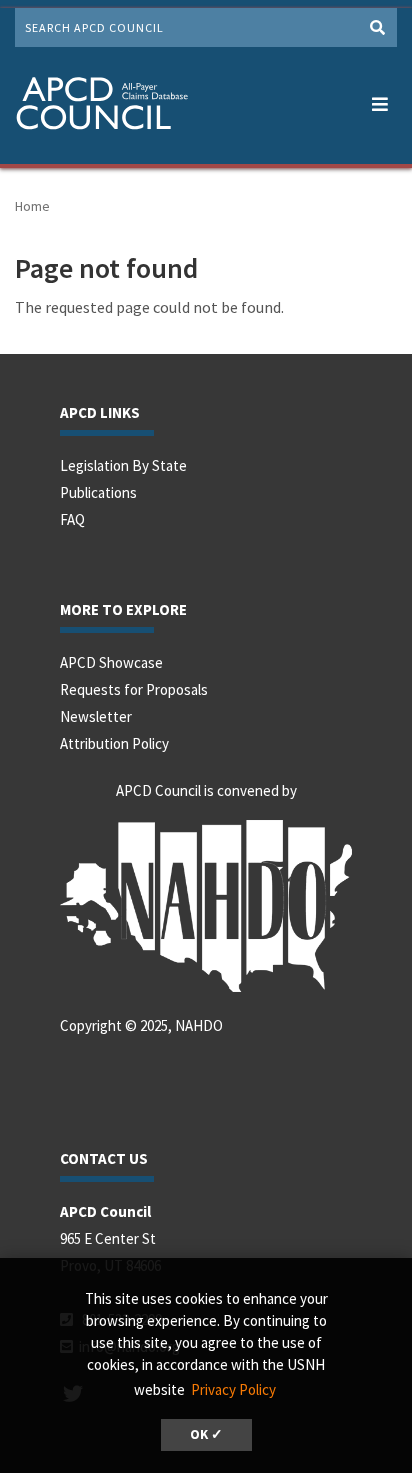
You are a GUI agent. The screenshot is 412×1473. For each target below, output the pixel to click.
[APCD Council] (102, 105)
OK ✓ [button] (206, 1434)
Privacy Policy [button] (233, 1389)
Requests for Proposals (134, 689)
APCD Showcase (111, 662)
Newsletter (96, 716)
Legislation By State (123, 465)
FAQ (72, 519)
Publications (98, 492)
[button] (379, 100)
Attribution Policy (114, 743)
